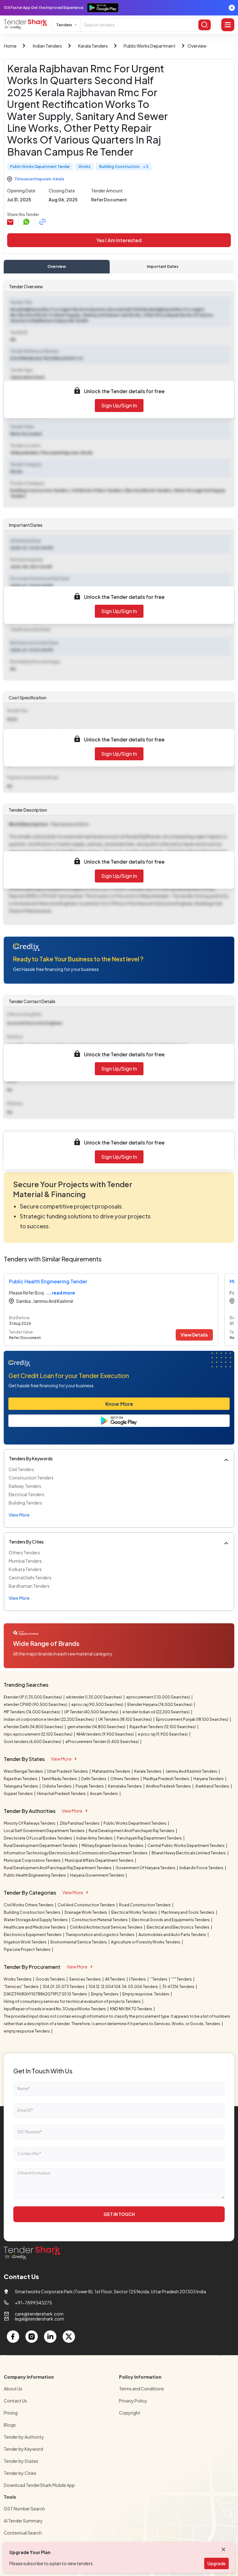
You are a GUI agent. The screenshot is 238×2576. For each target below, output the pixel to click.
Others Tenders (24, 1552)
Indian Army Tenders (95, 1838)
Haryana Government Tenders (97, 1875)
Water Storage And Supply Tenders (36, 1920)
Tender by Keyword (23, 2449)
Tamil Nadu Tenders (60, 1779)
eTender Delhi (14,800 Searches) (34, 1727)
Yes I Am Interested (119, 240)
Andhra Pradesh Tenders (169, 1786)
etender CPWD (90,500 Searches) (36, 1704)
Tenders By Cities (26, 1542)
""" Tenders (182, 1979)
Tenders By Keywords (31, 1458)
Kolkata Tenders (25, 1569)
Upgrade (216, 2563)
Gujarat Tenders (19, 1794)
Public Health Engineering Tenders (35, 1875)
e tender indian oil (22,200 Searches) (156, 1712)
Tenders (64, 25)
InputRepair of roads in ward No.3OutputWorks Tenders (55, 2009)
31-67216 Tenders (178, 1987)
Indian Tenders (47, 46)
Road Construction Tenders (145, 1905)
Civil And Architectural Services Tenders (106, 1927)
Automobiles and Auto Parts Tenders (173, 1935)
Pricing (11, 2413)
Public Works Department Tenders (135, 1823)
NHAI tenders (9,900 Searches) (106, 1734)
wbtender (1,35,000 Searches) (94, 1697)
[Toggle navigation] (228, 25)
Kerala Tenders (93, 46)
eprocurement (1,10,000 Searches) (158, 1697)
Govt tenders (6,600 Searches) (33, 1742)
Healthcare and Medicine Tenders (35, 1927)
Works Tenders (18, 1979)
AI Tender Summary (23, 2521)
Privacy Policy (133, 2401)
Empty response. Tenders (146, 1994)
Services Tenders (85, 1979)
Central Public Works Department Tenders (186, 1846)
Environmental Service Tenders (79, 1942)
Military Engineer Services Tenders (113, 1846)
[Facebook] (13, 2337)
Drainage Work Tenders (86, 1912)
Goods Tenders (51, 1979)
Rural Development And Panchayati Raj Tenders (132, 1831)
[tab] (57, 267)
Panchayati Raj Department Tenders (150, 1838)
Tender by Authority (24, 2437)
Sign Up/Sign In (119, 405)
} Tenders (138, 1979)
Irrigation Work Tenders (25, 1942)
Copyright (130, 2413)
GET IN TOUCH (119, 2214)
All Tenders (115, 1979)
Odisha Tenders (57, 1786)
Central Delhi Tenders (30, 1578)
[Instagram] (32, 2337)
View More (61, 1759)
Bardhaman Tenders (29, 1586)
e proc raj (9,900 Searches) (163, 1734)
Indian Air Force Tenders (202, 1868)
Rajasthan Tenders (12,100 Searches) (163, 1727)
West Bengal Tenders (24, 1771)
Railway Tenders (25, 1486)
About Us (13, 2389)
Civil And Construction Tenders (87, 1905)
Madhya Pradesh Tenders (167, 1779)
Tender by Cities (20, 2473)
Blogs (10, 2425)
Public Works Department (150, 46)
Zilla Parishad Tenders (80, 1823)
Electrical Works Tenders (134, 1912)
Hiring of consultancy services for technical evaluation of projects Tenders (73, 2001)
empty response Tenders (27, 2031)
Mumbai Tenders (25, 1561)
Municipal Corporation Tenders (33, 1860)
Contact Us (15, 2401)
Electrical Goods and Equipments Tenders (171, 1920)
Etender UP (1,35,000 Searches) (33, 1697)
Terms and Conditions (141, 2389)
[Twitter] (69, 2337)
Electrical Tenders (26, 1494)
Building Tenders (25, 1503)
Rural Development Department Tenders (41, 1846)
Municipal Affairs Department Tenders (99, 1860)
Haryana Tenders (209, 1779)
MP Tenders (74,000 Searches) (32, 1712)
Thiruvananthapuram (33, 179)
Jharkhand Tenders (212, 1786)
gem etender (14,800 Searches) (97, 1727)
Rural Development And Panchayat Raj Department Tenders (58, 1868)
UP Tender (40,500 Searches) (92, 1712)
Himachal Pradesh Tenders (62, 1794)
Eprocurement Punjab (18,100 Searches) (192, 1719)
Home (10, 46)
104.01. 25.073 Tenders (64, 1987)
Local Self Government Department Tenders (44, 1831)
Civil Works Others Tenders (29, 1905)
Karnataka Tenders (125, 1786)
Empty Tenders (105, 1994)
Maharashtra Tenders (111, 1771)
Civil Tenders (21, 1469)
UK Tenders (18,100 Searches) (125, 1719)
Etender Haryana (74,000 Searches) (160, 1704)
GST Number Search (24, 2509)
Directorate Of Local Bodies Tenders (38, 1838)
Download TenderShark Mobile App (39, 2485)
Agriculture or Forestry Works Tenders (146, 1942)
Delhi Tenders (94, 1779)
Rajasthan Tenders (21, 1779)
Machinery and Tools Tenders (188, 1912)
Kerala (59, 179)
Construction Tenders (31, 1478)
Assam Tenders (104, 1794)
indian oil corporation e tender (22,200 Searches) (49, 1719)
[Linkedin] (50, 2337)
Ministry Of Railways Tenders (30, 1823)
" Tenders (159, 1979)
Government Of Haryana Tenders (146, 1868)
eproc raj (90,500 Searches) (98, 1704)
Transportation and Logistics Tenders (100, 1935)
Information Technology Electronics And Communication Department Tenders (76, 1853)
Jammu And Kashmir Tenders (192, 1771)
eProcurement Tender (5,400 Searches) (102, 1742)
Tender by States (21, 2461)
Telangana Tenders (21, 1786)
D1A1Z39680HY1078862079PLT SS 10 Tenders (46, 1994)
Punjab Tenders (90, 1786)
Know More (119, 1404)
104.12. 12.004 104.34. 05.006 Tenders (124, 1987)
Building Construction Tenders (32, 1912)
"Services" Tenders (22, 1987)
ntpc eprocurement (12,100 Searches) (38, 1734)
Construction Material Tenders (100, 1920)
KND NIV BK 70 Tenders (131, 2009)
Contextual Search (23, 2533)
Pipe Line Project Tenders (27, 1949)
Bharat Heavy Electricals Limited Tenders (189, 1853)
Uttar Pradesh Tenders (68, 1771)
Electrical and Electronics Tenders (178, 1927)
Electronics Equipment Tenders (33, 1935)
